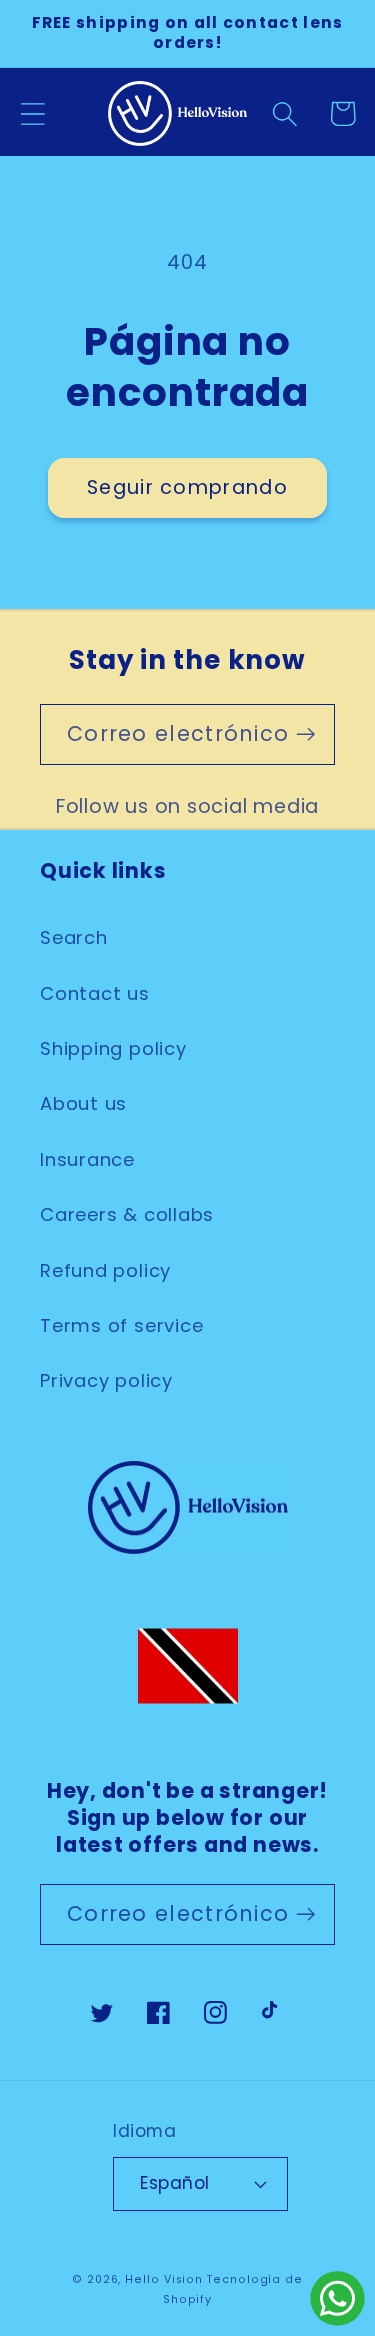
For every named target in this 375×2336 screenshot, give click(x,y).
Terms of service (121, 1325)
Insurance (87, 1159)
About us (83, 1103)
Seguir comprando (187, 487)
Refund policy (105, 1270)
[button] (32, 113)
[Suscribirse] (305, 734)
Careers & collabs (127, 1214)
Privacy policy (106, 1380)
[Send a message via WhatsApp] (337, 2298)
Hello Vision (164, 2279)
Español (175, 2183)
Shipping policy (113, 1048)
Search (74, 937)
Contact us (95, 993)
